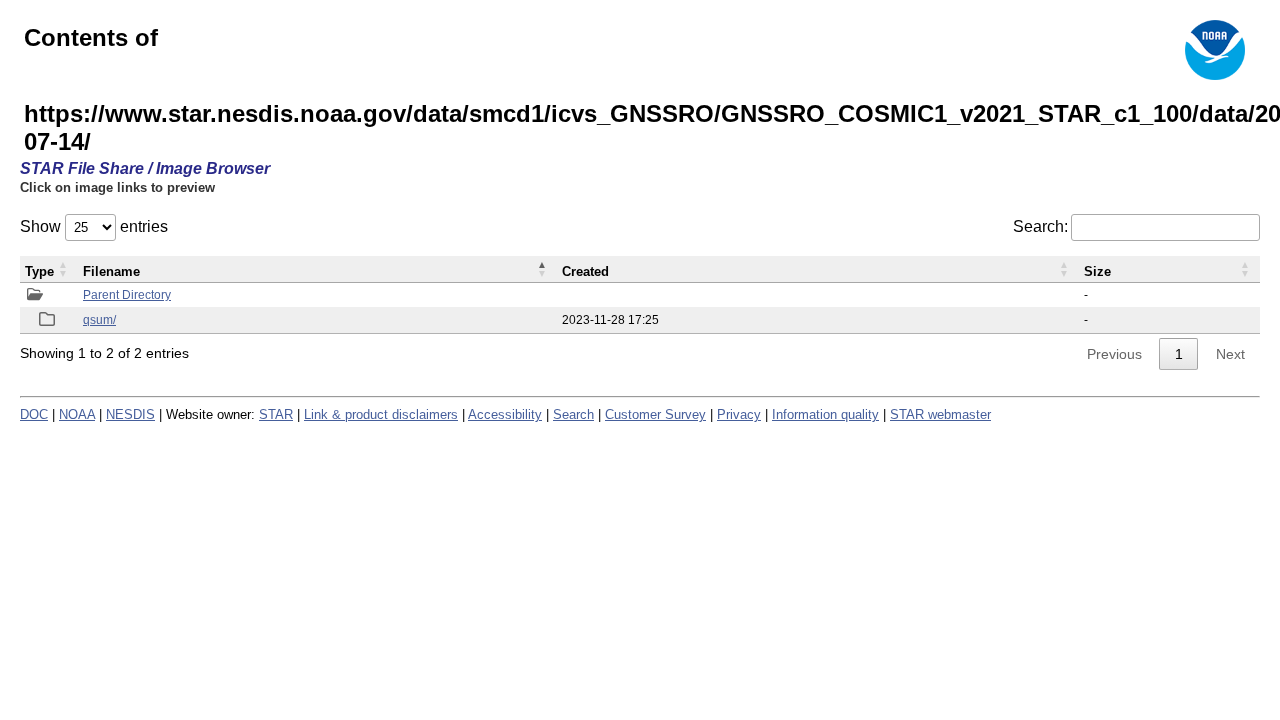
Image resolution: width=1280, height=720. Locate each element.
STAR (276, 414)
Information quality (825, 414)
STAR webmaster (940, 414)
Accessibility (505, 414)
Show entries (94, 226)
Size (1097, 271)
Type (39, 271)
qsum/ (99, 320)
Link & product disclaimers (381, 414)
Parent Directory (127, 295)
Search (573, 414)
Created (585, 271)
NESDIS (130, 414)
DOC (34, 414)
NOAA (77, 414)
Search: (1040, 226)
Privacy (739, 414)
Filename (111, 271)
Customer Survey (655, 414)
